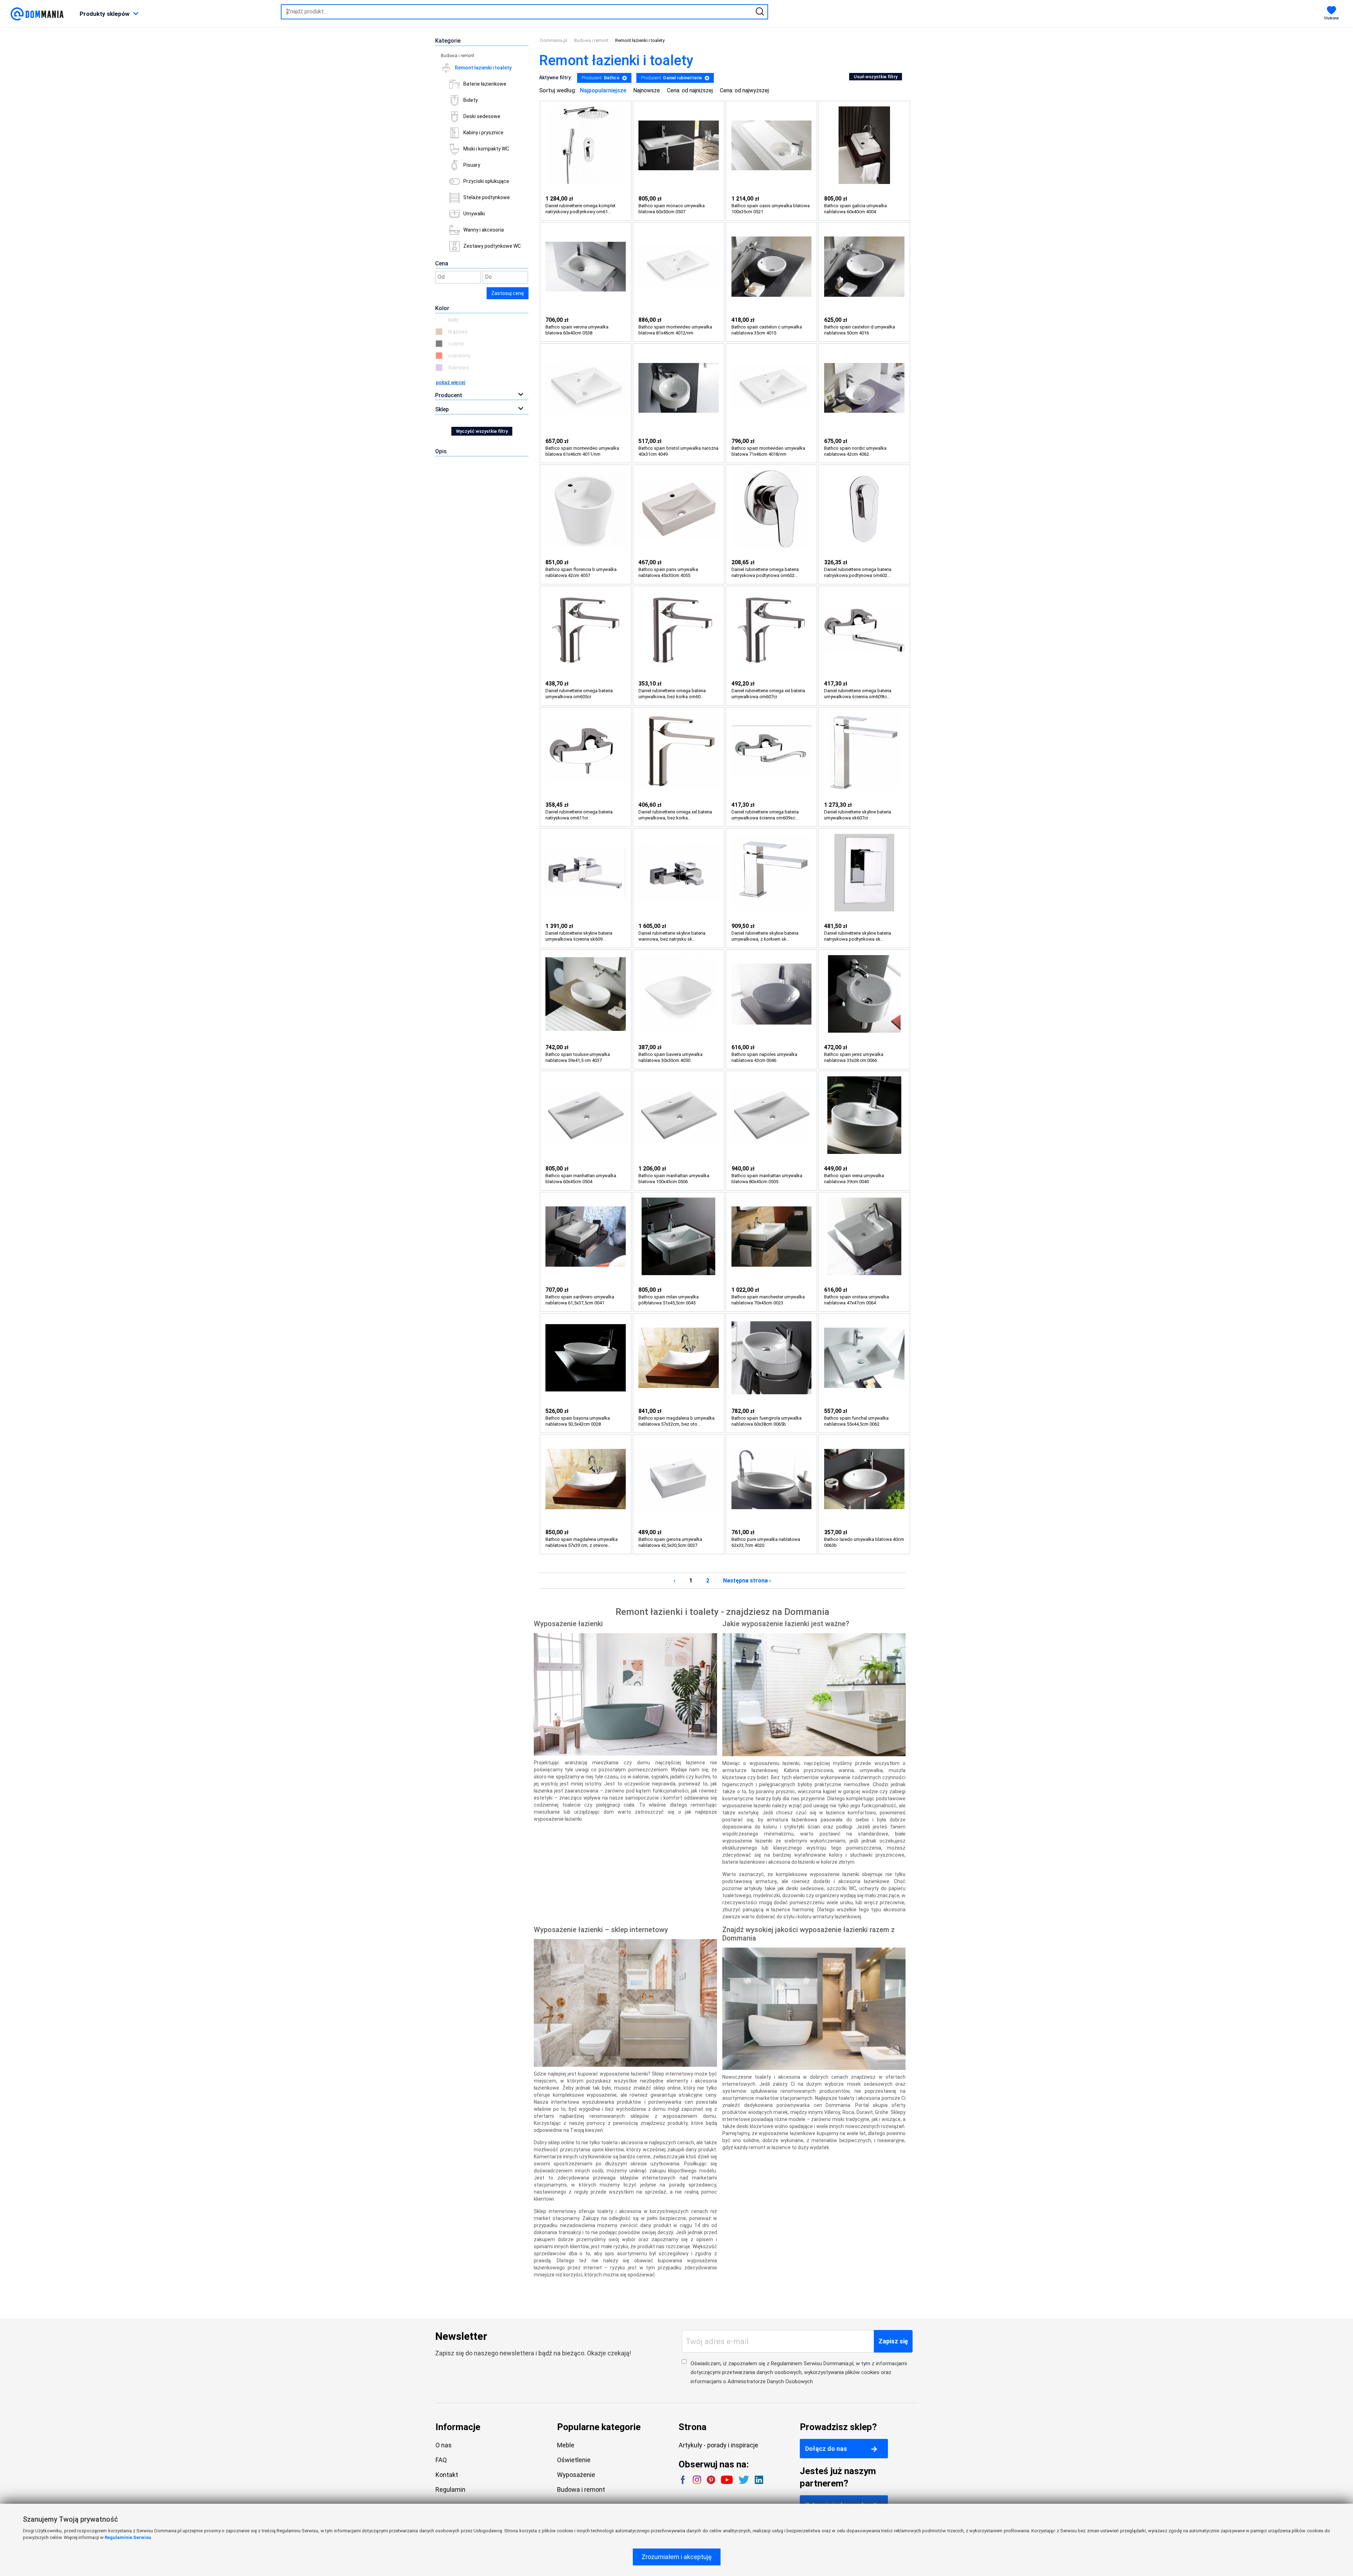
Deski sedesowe (482, 116)
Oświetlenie (574, 2460)
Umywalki (474, 214)
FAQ (441, 2460)
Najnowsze (647, 90)
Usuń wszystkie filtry (876, 77)
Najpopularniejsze (603, 90)
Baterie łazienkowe (485, 84)
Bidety (471, 100)
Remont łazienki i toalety (483, 68)
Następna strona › (747, 1581)
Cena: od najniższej (690, 90)
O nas (444, 2445)
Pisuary (472, 165)
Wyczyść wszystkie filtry (482, 431)
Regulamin (450, 2489)
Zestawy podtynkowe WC (492, 246)
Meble (566, 2445)
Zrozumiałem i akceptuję (677, 2557)
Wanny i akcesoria (484, 230)
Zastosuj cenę (508, 293)
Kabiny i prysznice (483, 133)
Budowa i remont (458, 56)
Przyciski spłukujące (486, 181)
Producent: (601, 78)
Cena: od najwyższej (744, 90)
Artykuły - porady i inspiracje (718, 2445)
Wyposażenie (576, 2475)
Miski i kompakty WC (486, 149)
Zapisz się (893, 2341)
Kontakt (447, 2475)
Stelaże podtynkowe (487, 197)
